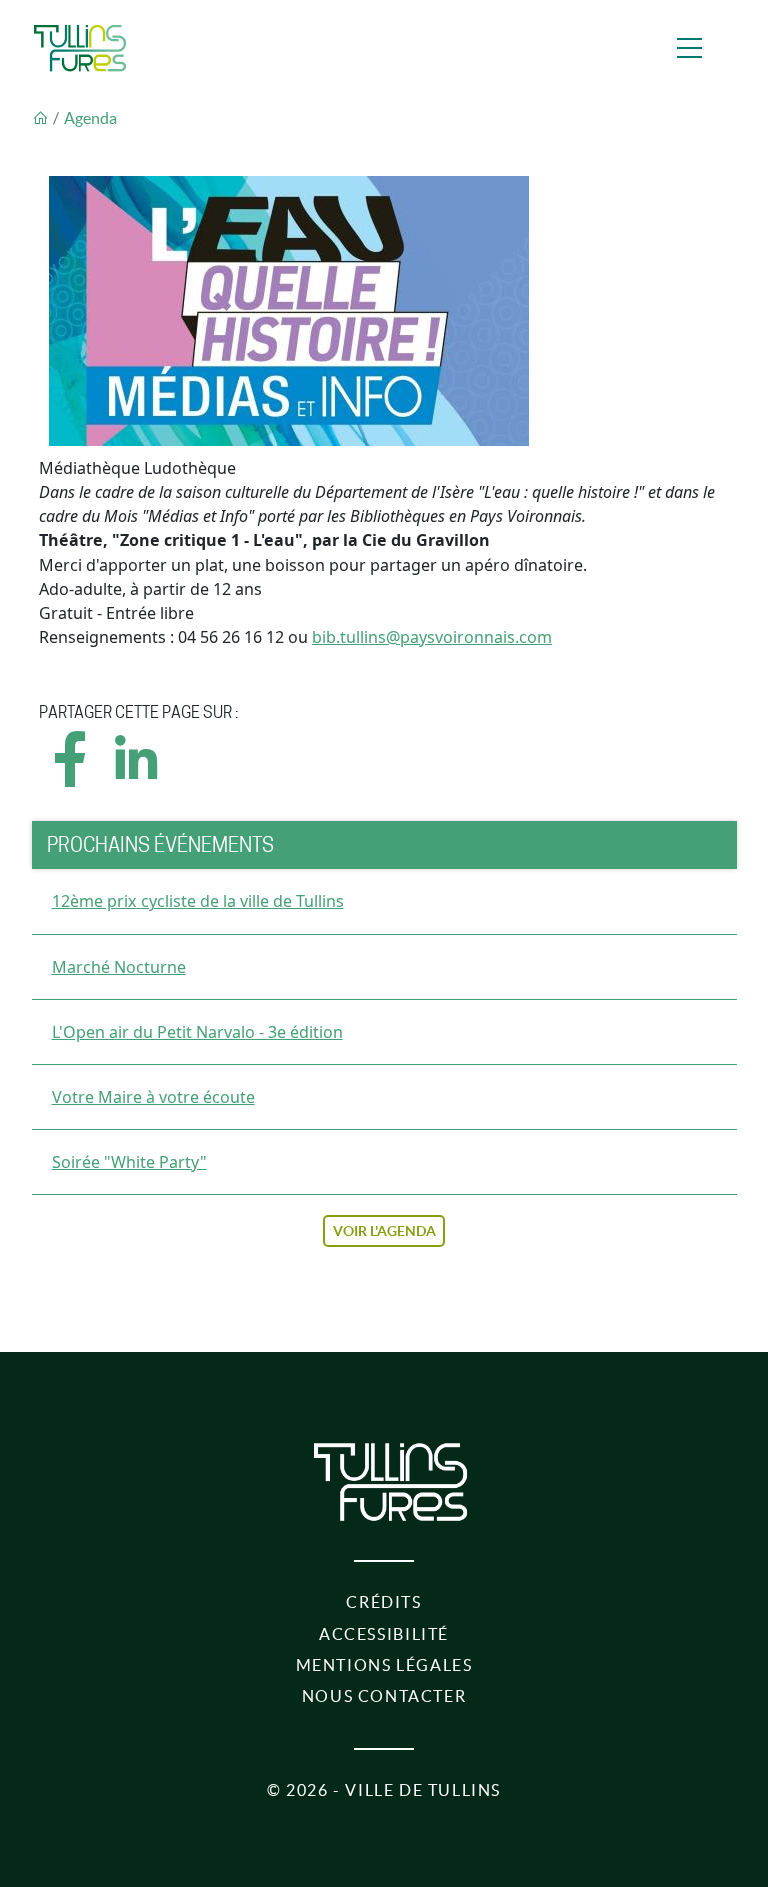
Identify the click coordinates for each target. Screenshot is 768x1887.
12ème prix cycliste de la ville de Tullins (198, 901)
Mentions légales (384, 1665)
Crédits (383, 1602)
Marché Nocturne (119, 967)
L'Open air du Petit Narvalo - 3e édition (197, 1032)
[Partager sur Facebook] (71, 777)
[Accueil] (80, 48)
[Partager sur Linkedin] (135, 777)
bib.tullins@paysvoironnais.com (432, 637)
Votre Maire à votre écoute (153, 1097)
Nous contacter (384, 1696)
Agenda (90, 118)
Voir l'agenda (384, 1231)
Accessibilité (384, 1634)
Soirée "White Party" (129, 1162)
